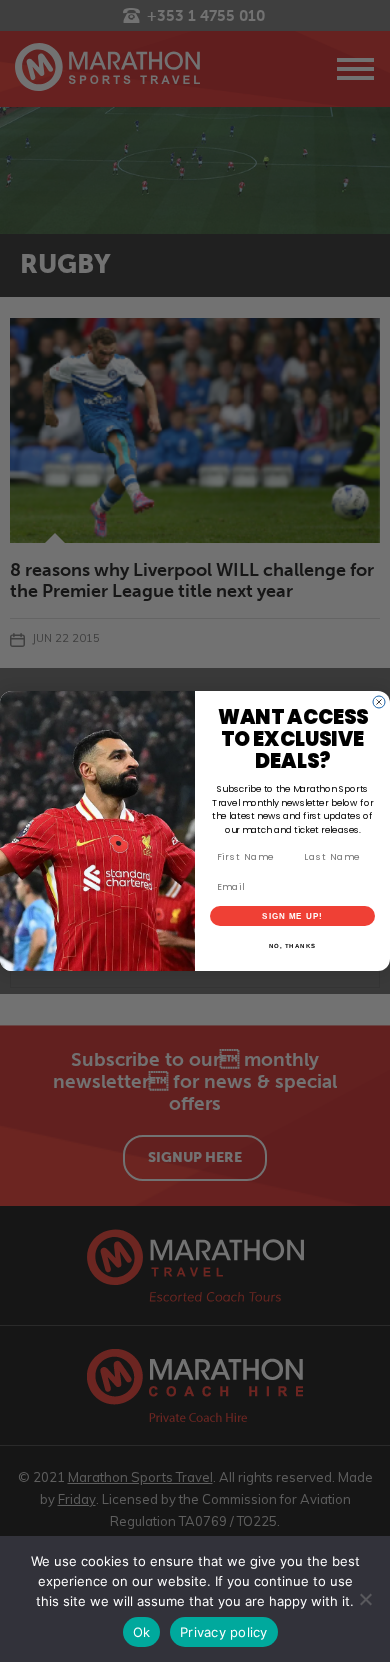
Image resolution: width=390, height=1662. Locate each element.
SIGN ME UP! (292, 916)
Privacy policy (224, 1632)
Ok (142, 1632)
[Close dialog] (379, 702)
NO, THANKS (293, 946)
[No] (365, 1599)
